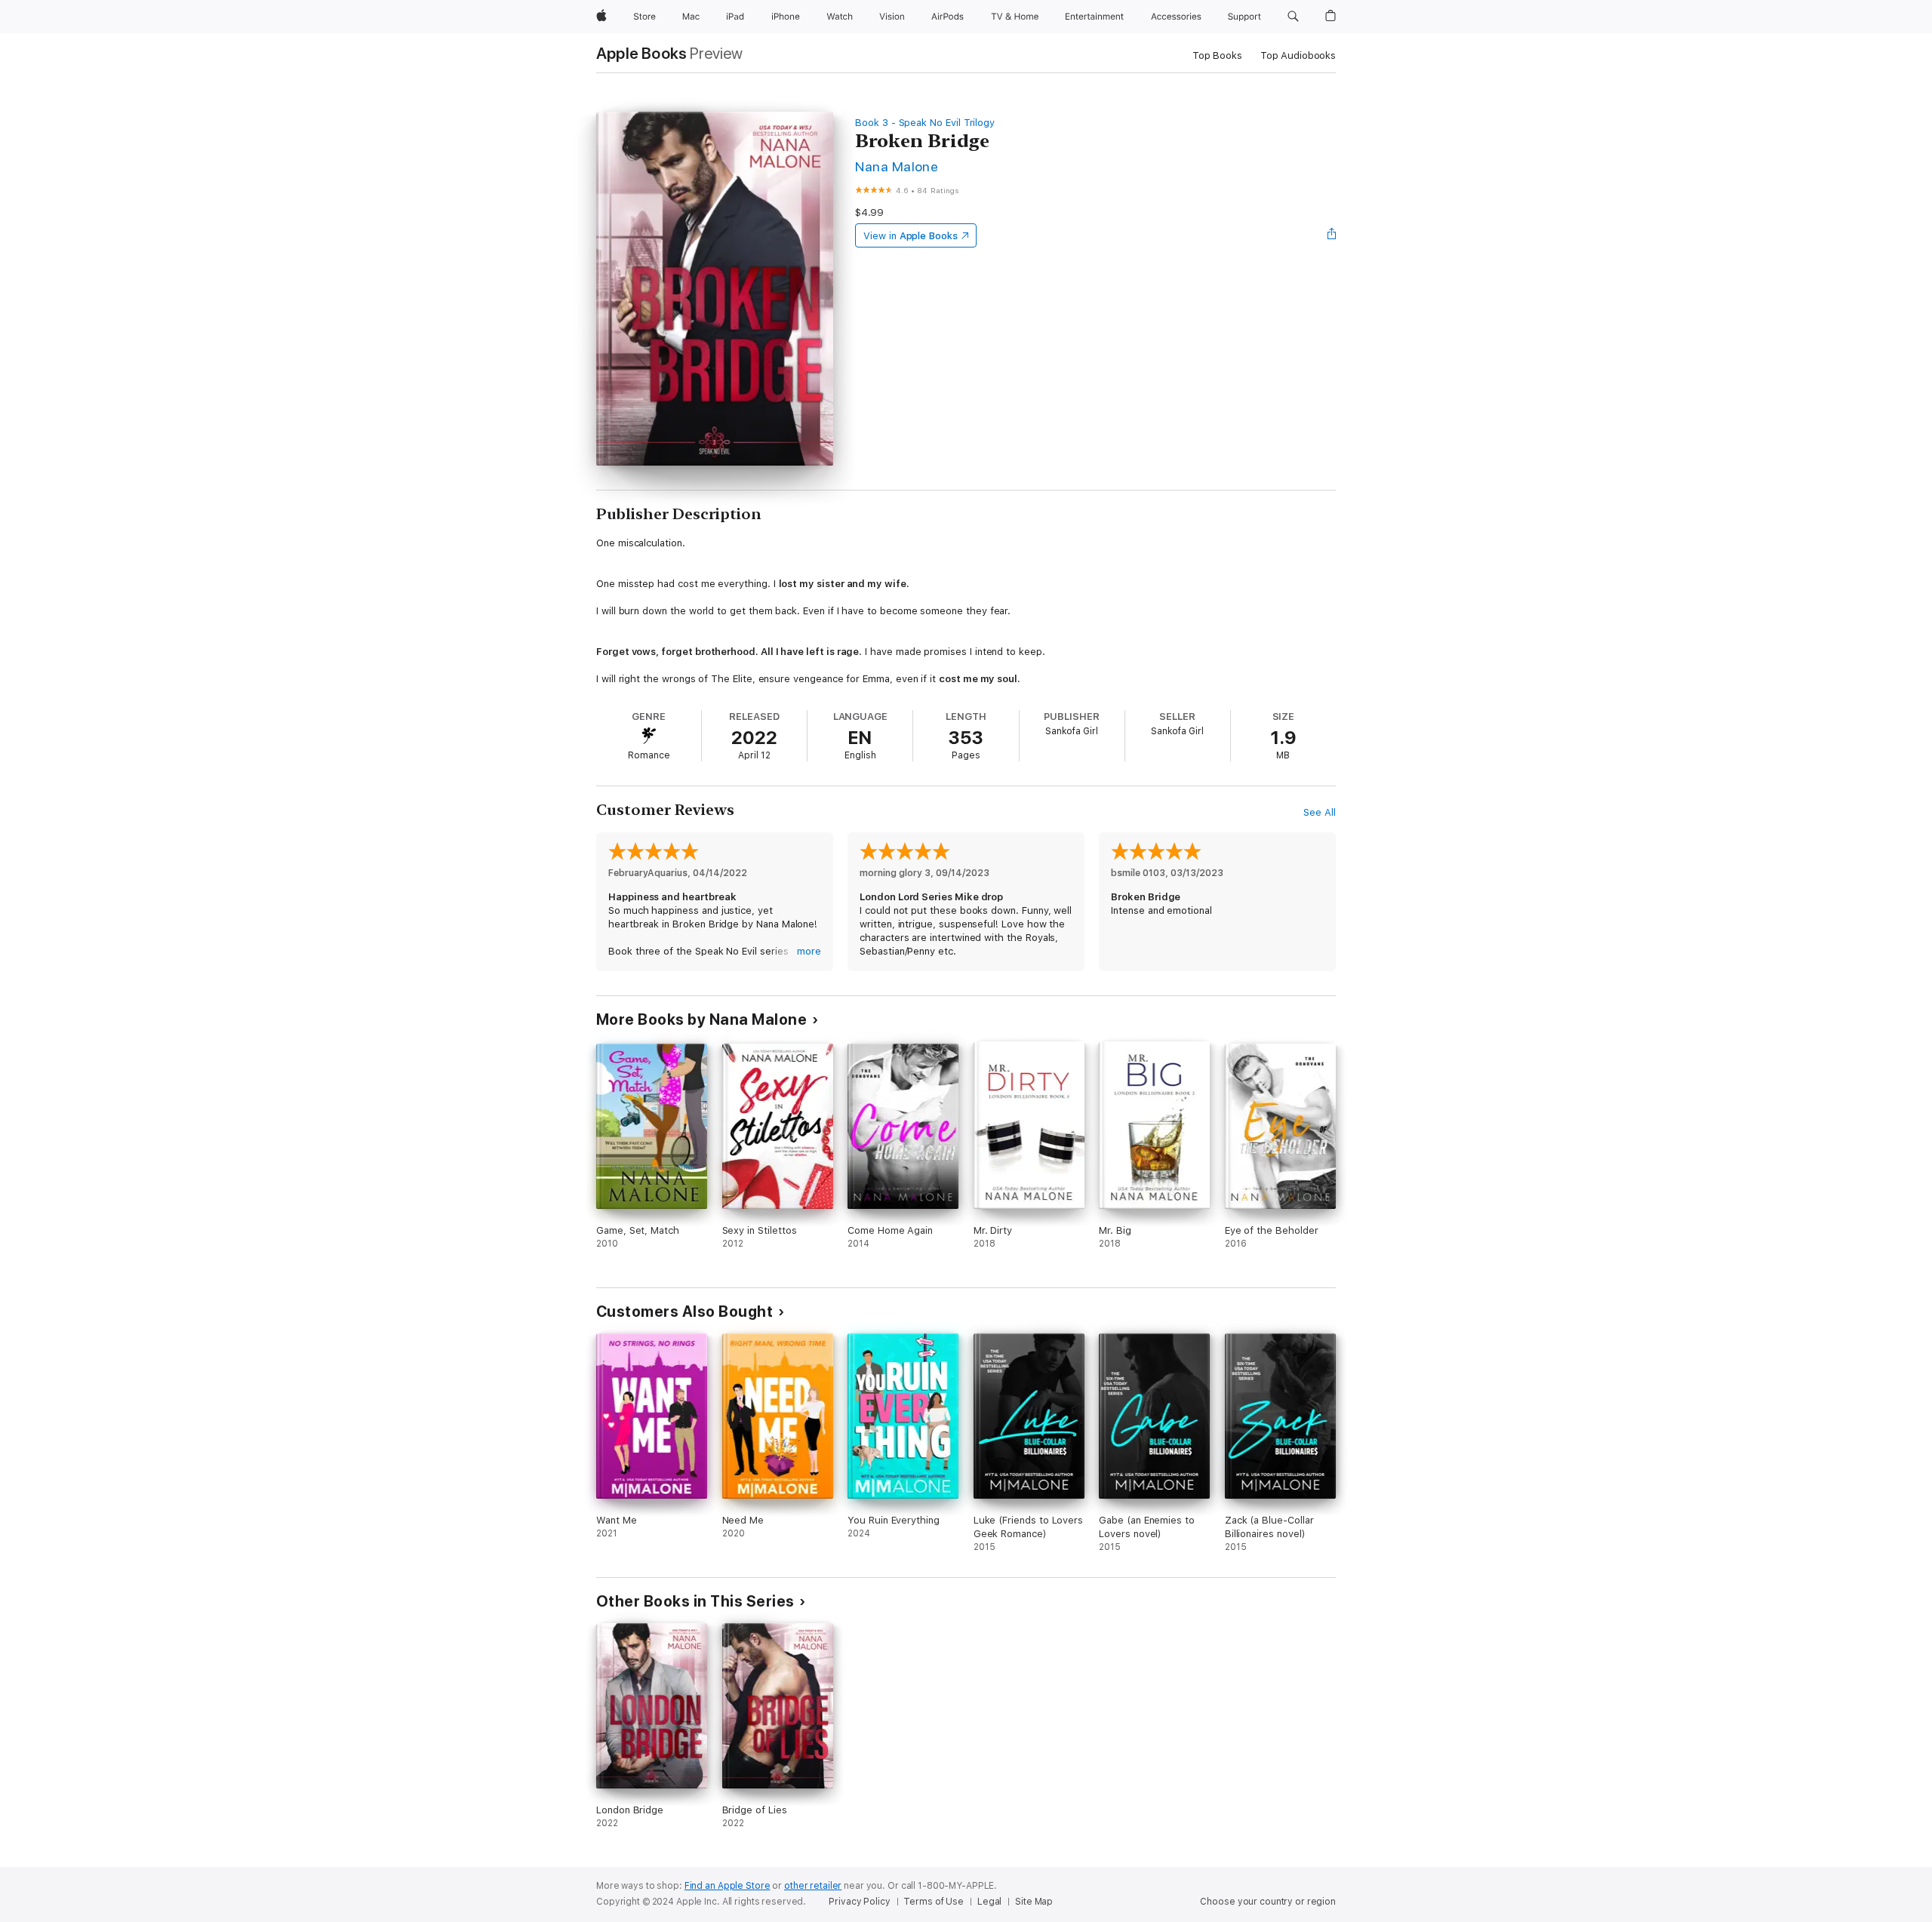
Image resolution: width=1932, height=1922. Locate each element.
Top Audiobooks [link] (1298, 55)
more (809, 951)
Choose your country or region (1268, 1902)
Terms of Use (934, 1902)
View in (911, 236)
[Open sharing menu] (1332, 235)
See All (1320, 812)
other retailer (813, 1886)
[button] (1293, 17)
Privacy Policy (859, 1902)
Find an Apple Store (728, 1886)
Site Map (1034, 1902)
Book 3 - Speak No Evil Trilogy (925, 123)
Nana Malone (897, 166)
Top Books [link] (1217, 55)
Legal (989, 1902)
